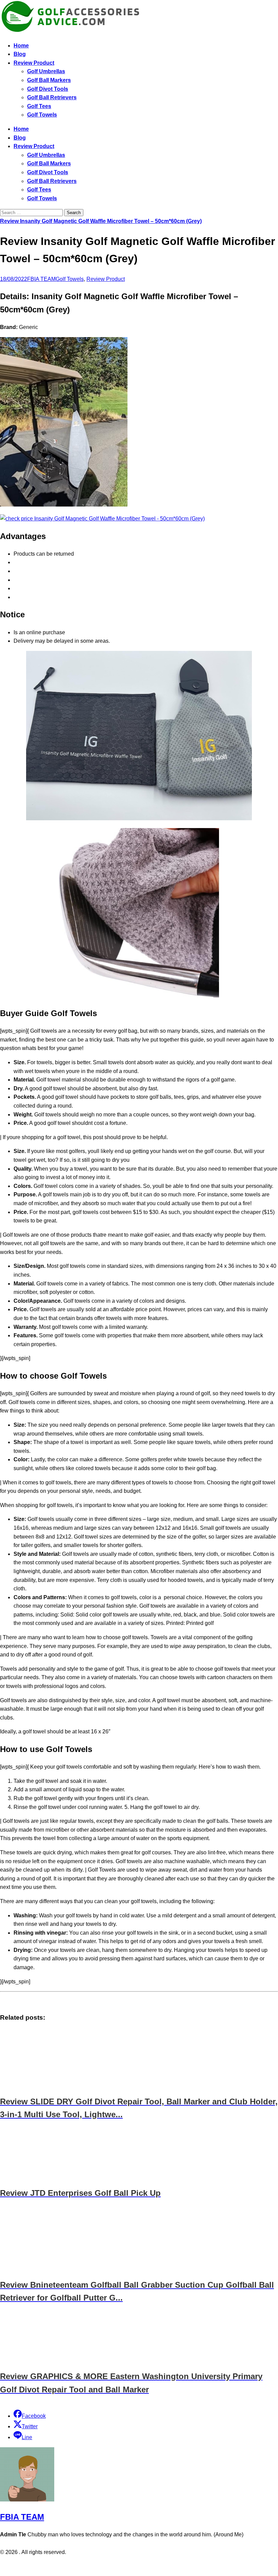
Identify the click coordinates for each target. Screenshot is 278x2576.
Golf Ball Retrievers (52, 97)
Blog (20, 54)
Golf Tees (39, 106)
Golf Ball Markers (49, 80)
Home (21, 46)
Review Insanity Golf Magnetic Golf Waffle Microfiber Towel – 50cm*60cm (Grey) (101, 221)
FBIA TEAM (41, 279)
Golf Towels (42, 115)
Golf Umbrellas (46, 71)
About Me (158, 2566)
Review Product (34, 63)
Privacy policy (126, 2566)
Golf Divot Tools (48, 89)
